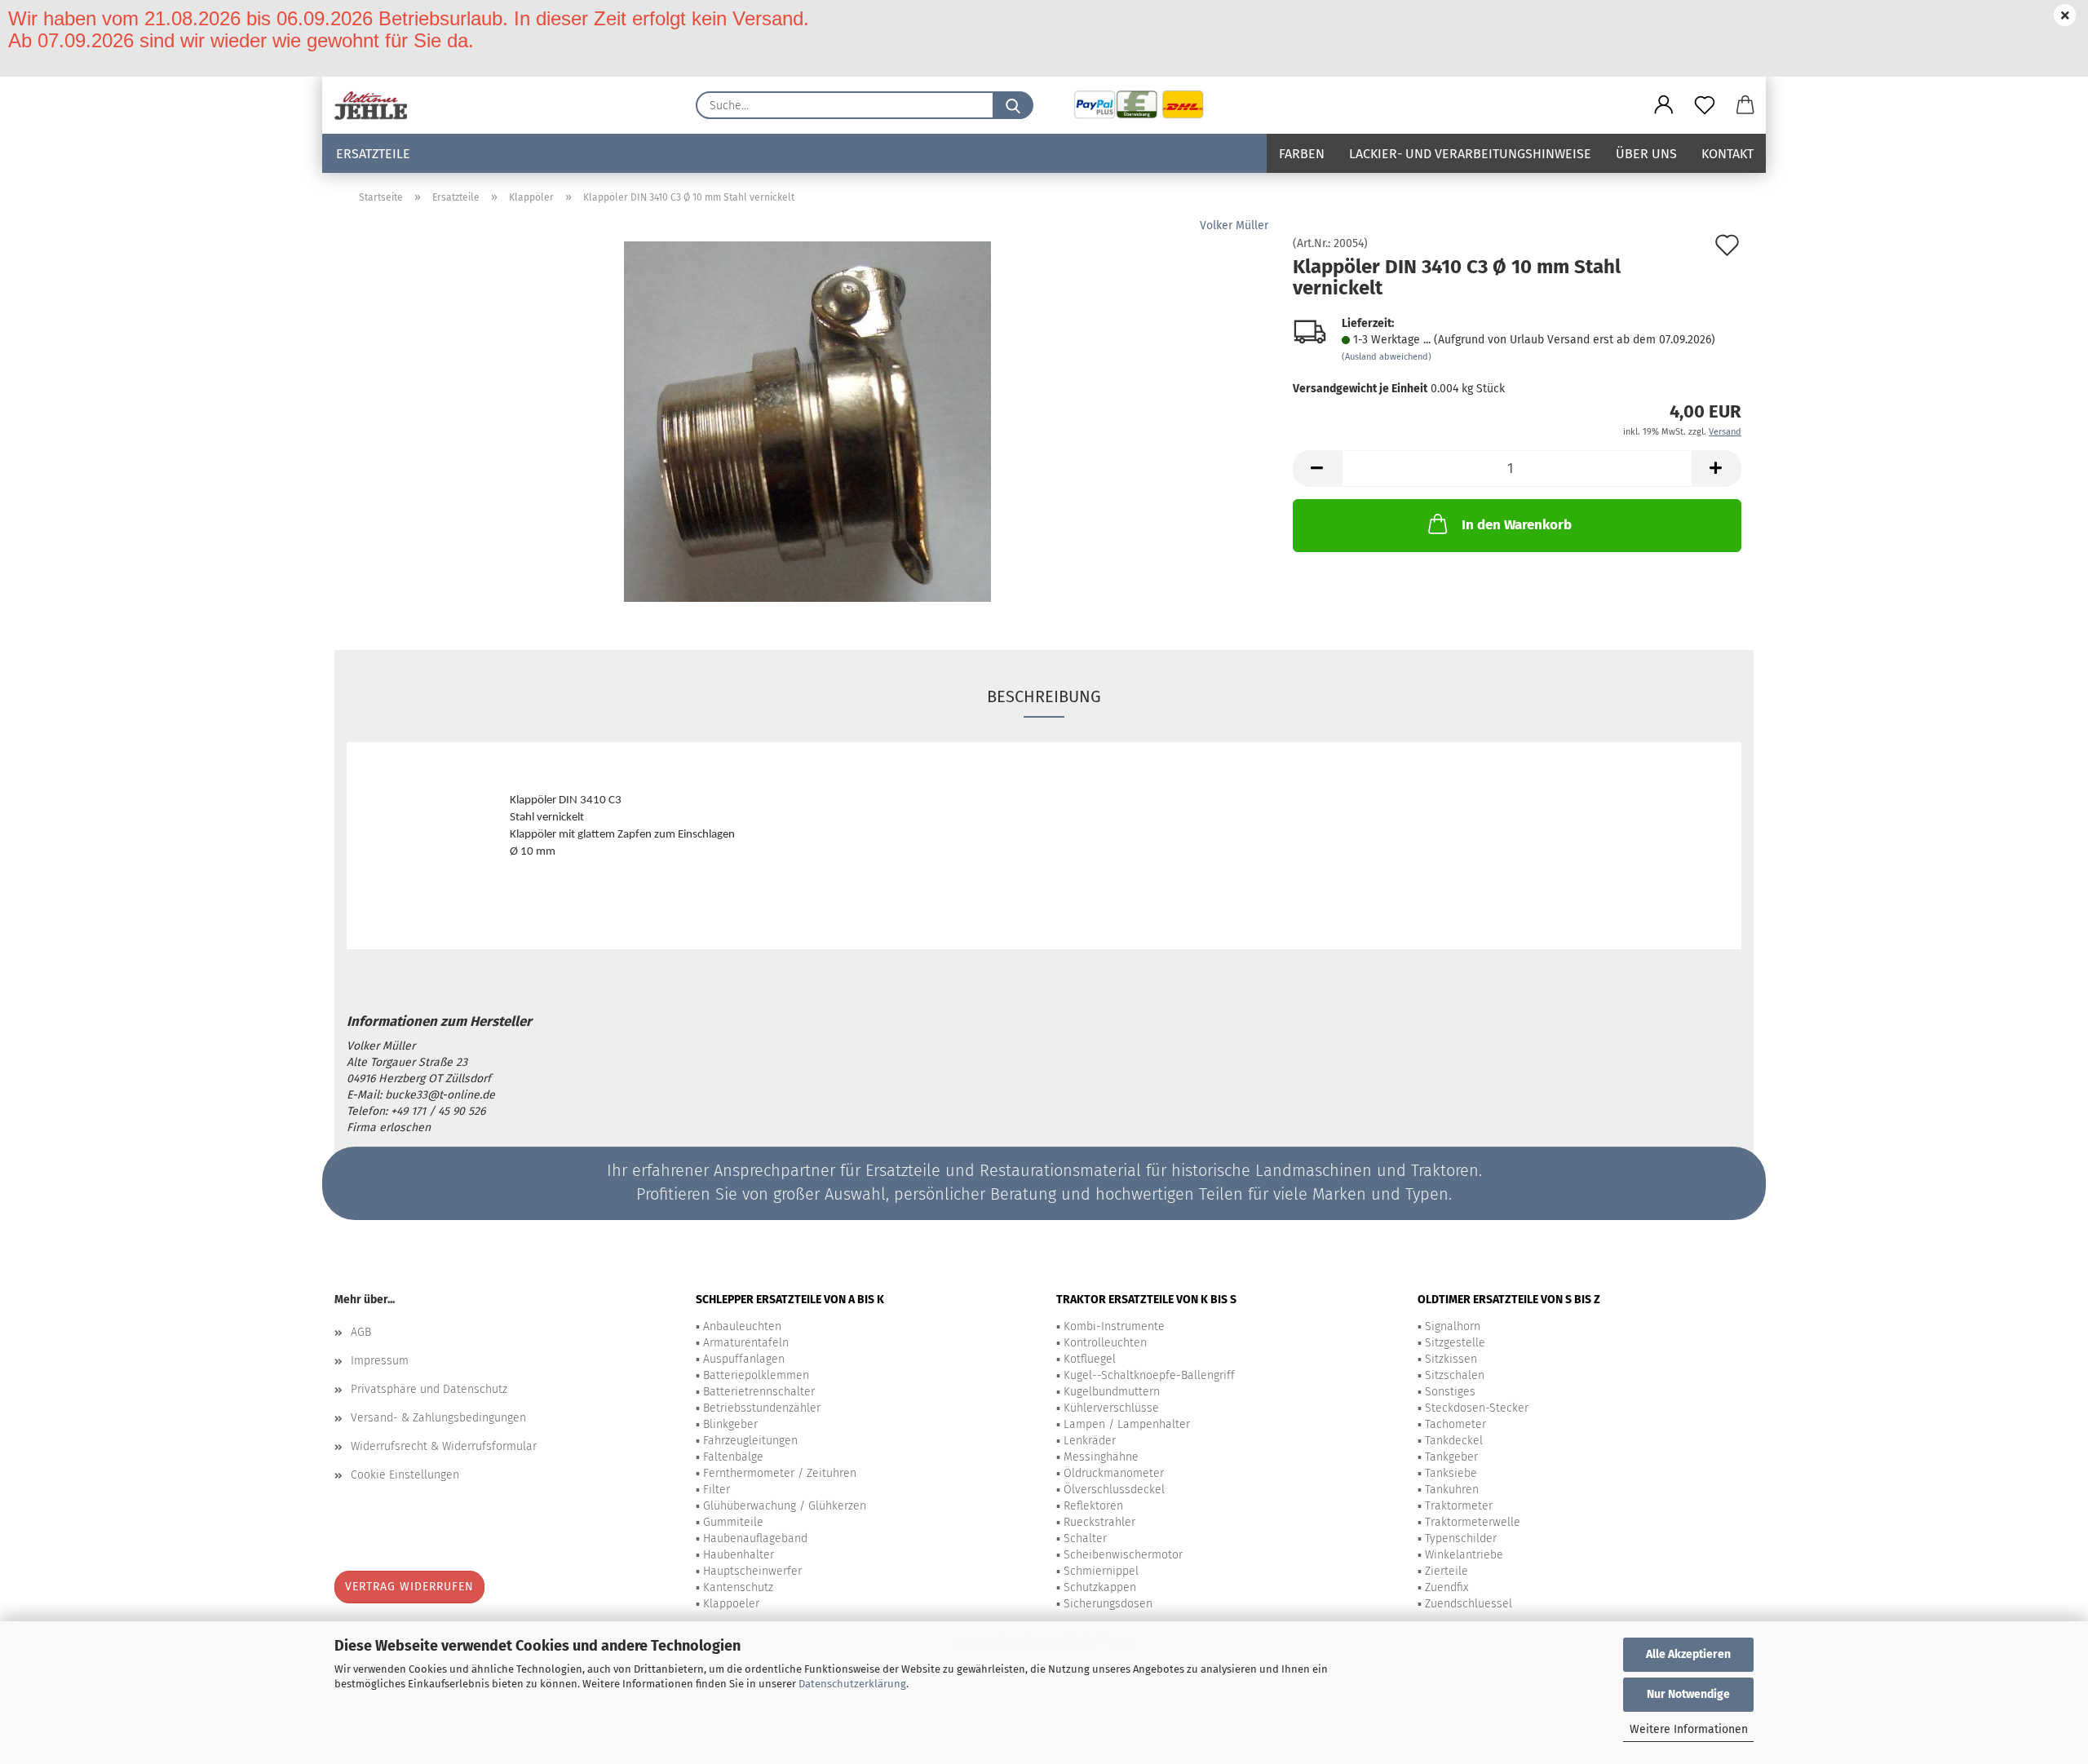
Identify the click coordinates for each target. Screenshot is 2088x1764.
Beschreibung (1044, 696)
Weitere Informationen (1689, 1729)
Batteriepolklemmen (756, 1375)
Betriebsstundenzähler (762, 1408)
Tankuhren (1452, 1490)
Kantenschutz (738, 1587)
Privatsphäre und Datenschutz (429, 1389)
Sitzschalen (1455, 1375)
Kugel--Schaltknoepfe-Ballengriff (1149, 1375)
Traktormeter (1459, 1506)
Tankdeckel (1454, 1441)
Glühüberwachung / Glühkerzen (785, 1506)
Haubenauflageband (755, 1539)
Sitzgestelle (1455, 1343)
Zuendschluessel (1469, 1604)
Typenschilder (1461, 1539)
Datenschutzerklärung (852, 1684)
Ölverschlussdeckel (1114, 1490)
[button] (1664, 105)
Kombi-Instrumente (1114, 1326)
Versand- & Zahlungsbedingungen (438, 1418)
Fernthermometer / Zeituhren (780, 1473)
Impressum (380, 1361)
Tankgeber (1451, 1457)
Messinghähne (1101, 1457)
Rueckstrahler (1099, 1522)
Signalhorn (1453, 1326)
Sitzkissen (1451, 1359)
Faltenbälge (733, 1457)
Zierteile (1447, 1571)
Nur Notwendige (1688, 1694)
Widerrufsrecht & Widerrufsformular (444, 1446)
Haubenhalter (739, 1555)
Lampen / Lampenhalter (1127, 1424)
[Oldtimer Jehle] (377, 105)
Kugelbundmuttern (1112, 1392)
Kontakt (1727, 154)
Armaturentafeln (746, 1343)
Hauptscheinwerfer (752, 1571)
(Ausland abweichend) (1387, 357)
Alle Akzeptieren (1688, 1654)
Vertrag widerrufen (409, 1587)
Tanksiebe (1451, 1473)
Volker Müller (1234, 225)
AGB (361, 1332)
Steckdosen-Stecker (1477, 1408)
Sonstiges (1450, 1392)
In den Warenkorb (1517, 525)
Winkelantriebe (1464, 1555)
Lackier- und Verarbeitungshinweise (1470, 154)
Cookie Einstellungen (405, 1475)
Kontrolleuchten (1105, 1343)
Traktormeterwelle (1473, 1522)
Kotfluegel (1090, 1359)
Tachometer (1455, 1424)
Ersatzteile (373, 154)
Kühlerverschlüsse (1111, 1408)
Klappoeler (731, 1604)
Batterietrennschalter (759, 1392)
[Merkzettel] (1705, 105)
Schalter (1085, 1539)
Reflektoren (1093, 1506)
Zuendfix (1447, 1587)
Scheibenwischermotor (1123, 1555)
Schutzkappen (1100, 1587)
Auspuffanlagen (744, 1359)
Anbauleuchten (742, 1326)
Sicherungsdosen (1108, 1604)
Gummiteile (733, 1522)
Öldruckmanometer (1114, 1473)
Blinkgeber (730, 1424)
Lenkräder (1090, 1441)
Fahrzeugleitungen (750, 1441)
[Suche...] (1013, 105)
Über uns (1646, 154)
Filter (717, 1490)
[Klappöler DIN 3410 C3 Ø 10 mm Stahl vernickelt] (807, 421)
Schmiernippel (1101, 1571)
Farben (1302, 154)
